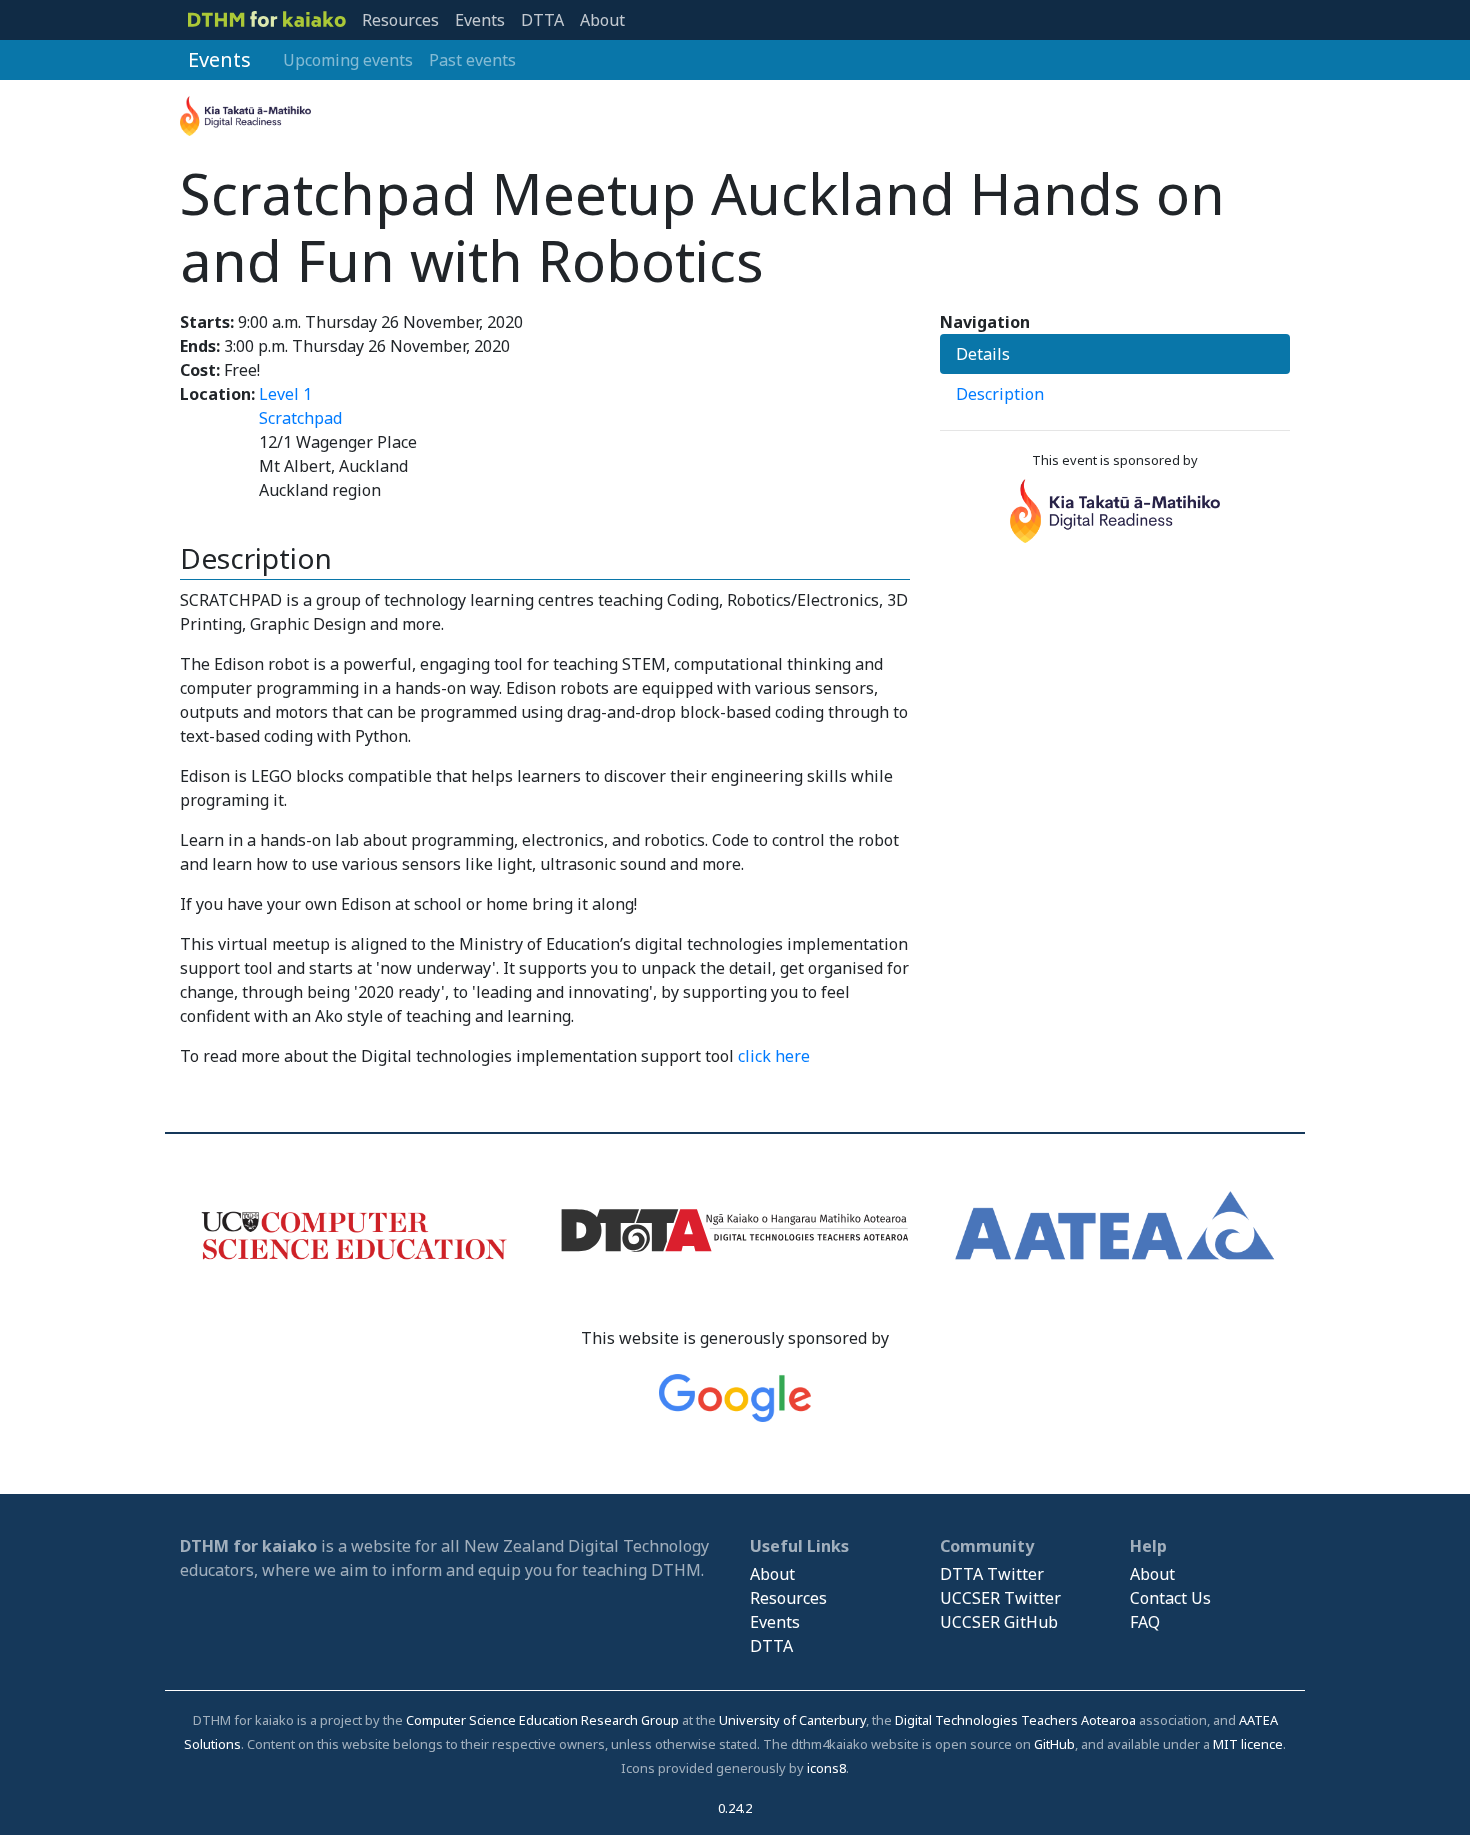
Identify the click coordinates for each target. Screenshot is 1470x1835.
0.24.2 (735, 1808)
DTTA (542, 20)
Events (480, 20)
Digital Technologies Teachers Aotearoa (1015, 1720)
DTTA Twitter (992, 1574)
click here (774, 1056)
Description (1000, 394)
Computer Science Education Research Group (542, 1720)
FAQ (1145, 1622)
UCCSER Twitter (1000, 1598)
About (602, 20)
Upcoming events (348, 60)
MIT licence (1248, 1744)
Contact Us (1170, 1598)
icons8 (826, 1768)
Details (983, 354)
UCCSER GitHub (999, 1622)
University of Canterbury (792, 1720)
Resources (400, 20)
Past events (472, 60)
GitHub (1054, 1744)
